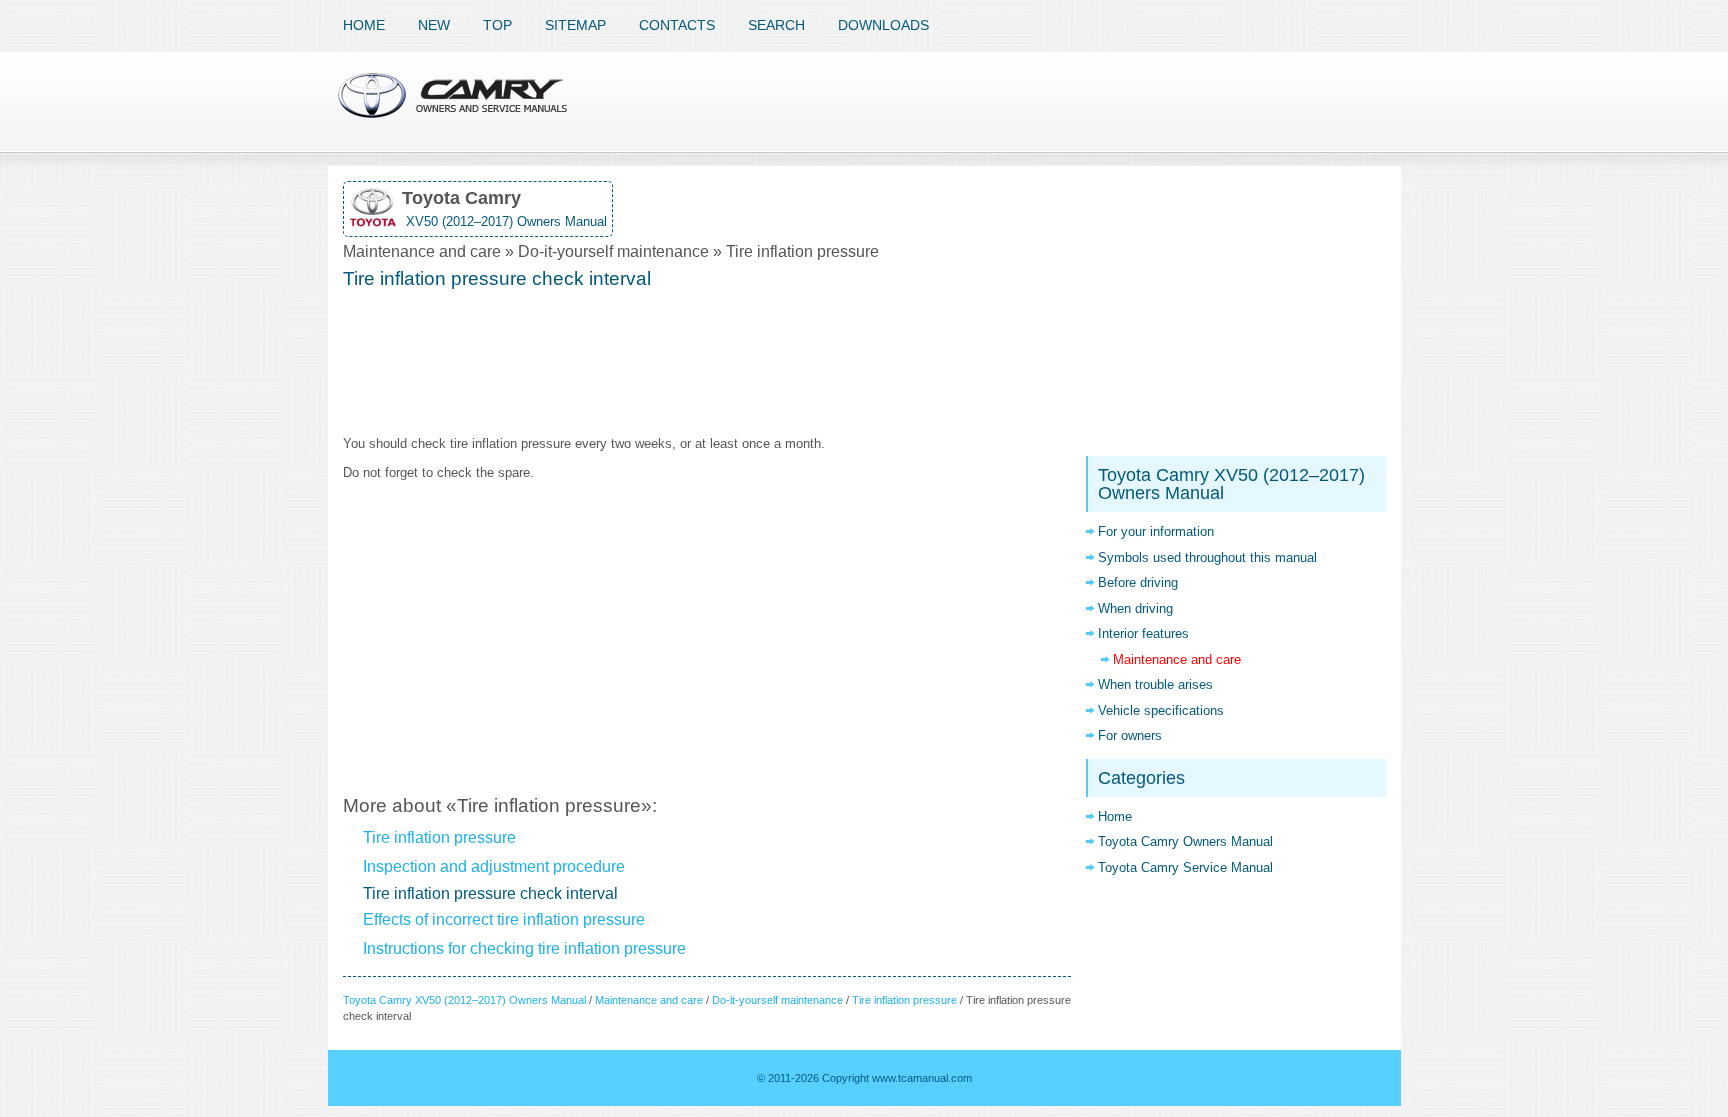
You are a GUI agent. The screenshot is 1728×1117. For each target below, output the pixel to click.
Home (364, 25)
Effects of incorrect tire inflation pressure (504, 919)
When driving (1135, 608)
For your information (1156, 531)
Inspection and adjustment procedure (494, 866)
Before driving (1138, 582)
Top (497, 25)
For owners (1130, 735)
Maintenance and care (649, 1000)
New (434, 25)
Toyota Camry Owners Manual (1185, 841)
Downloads (883, 25)
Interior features (1143, 633)
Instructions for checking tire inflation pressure (524, 948)
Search (776, 25)
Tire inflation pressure (439, 837)
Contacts (677, 25)
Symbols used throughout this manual (1207, 557)
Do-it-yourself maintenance (777, 1000)
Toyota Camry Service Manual (1185, 867)
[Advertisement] (707, 364)
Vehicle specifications (1161, 710)
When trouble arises (1155, 684)
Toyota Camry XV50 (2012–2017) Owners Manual (464, 1000)
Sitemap (575, 25)
